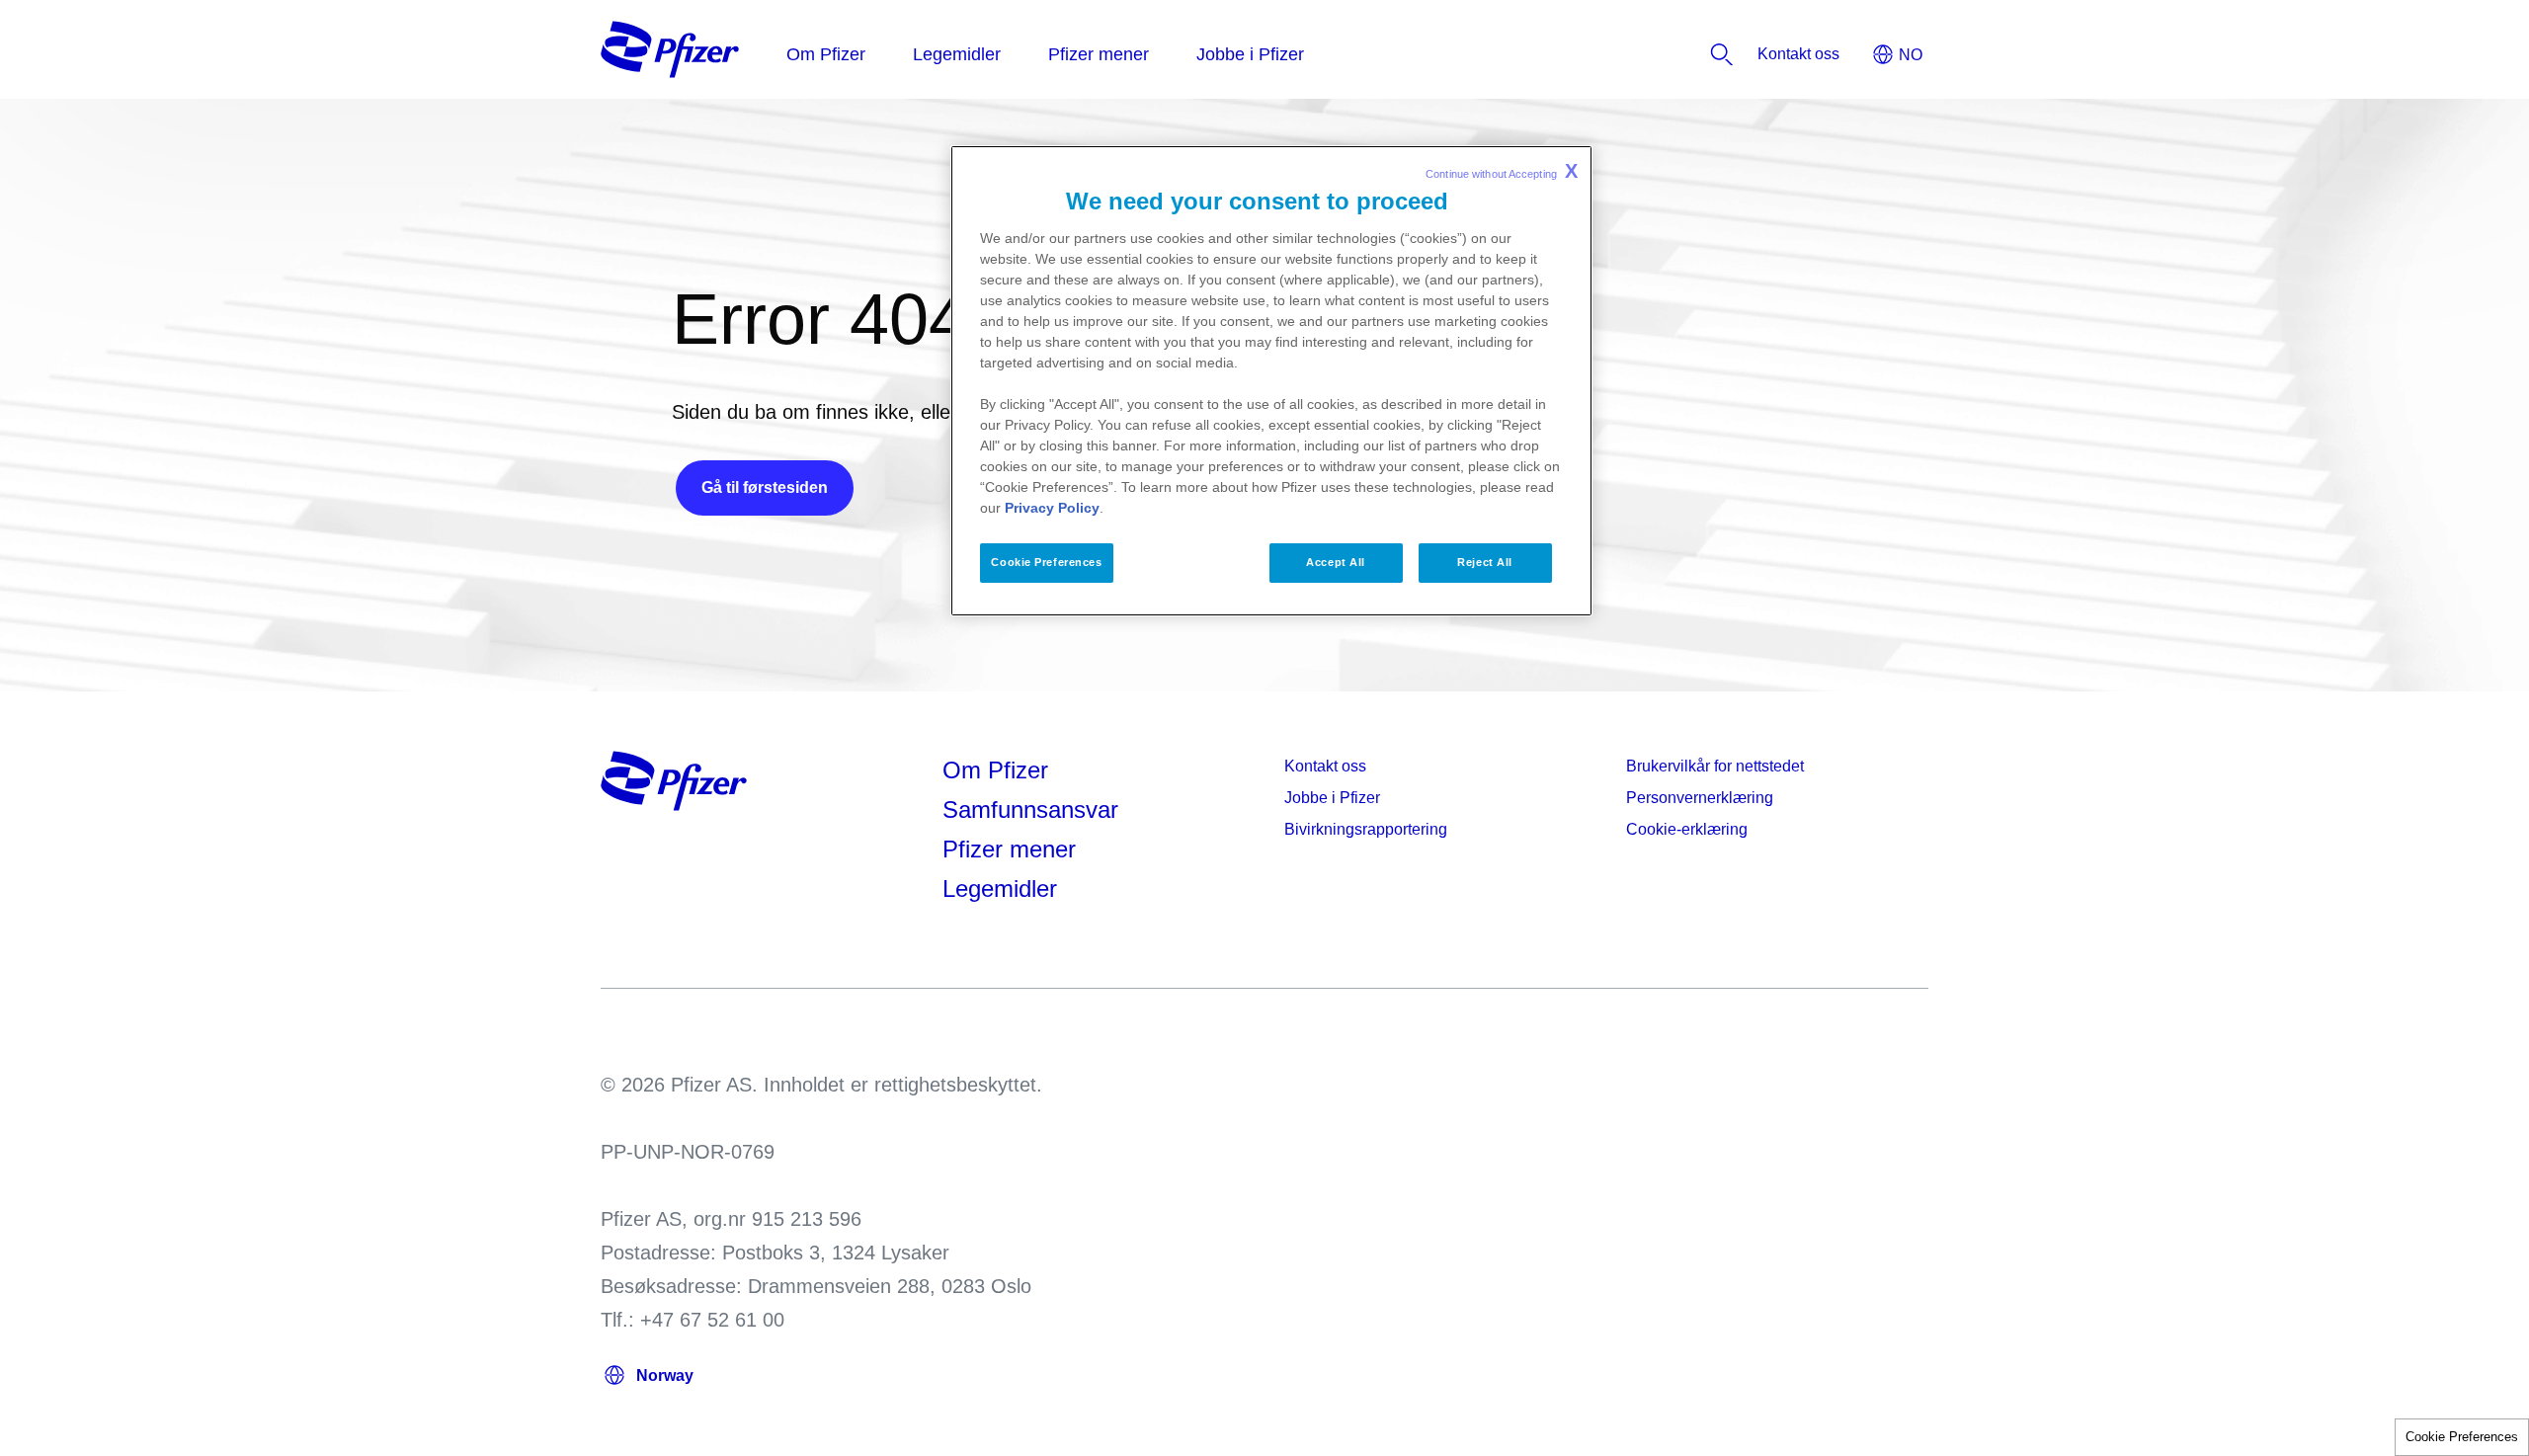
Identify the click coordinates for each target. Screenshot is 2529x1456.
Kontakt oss (1325, 766)
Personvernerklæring (1700, 798)
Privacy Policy (1052, 508)
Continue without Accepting (1502, 171)
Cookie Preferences (2462, 1437)
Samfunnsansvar (1030, 809)
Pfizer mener (1009, 849)
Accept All (1336, 562)
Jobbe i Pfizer (1332, 798)
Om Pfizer (995, 770)
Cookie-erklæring (1687, 829)
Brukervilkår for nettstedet (1715, 766)
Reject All (1485, 562)
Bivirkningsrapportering (1366, 829)
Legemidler (1000, 889)
